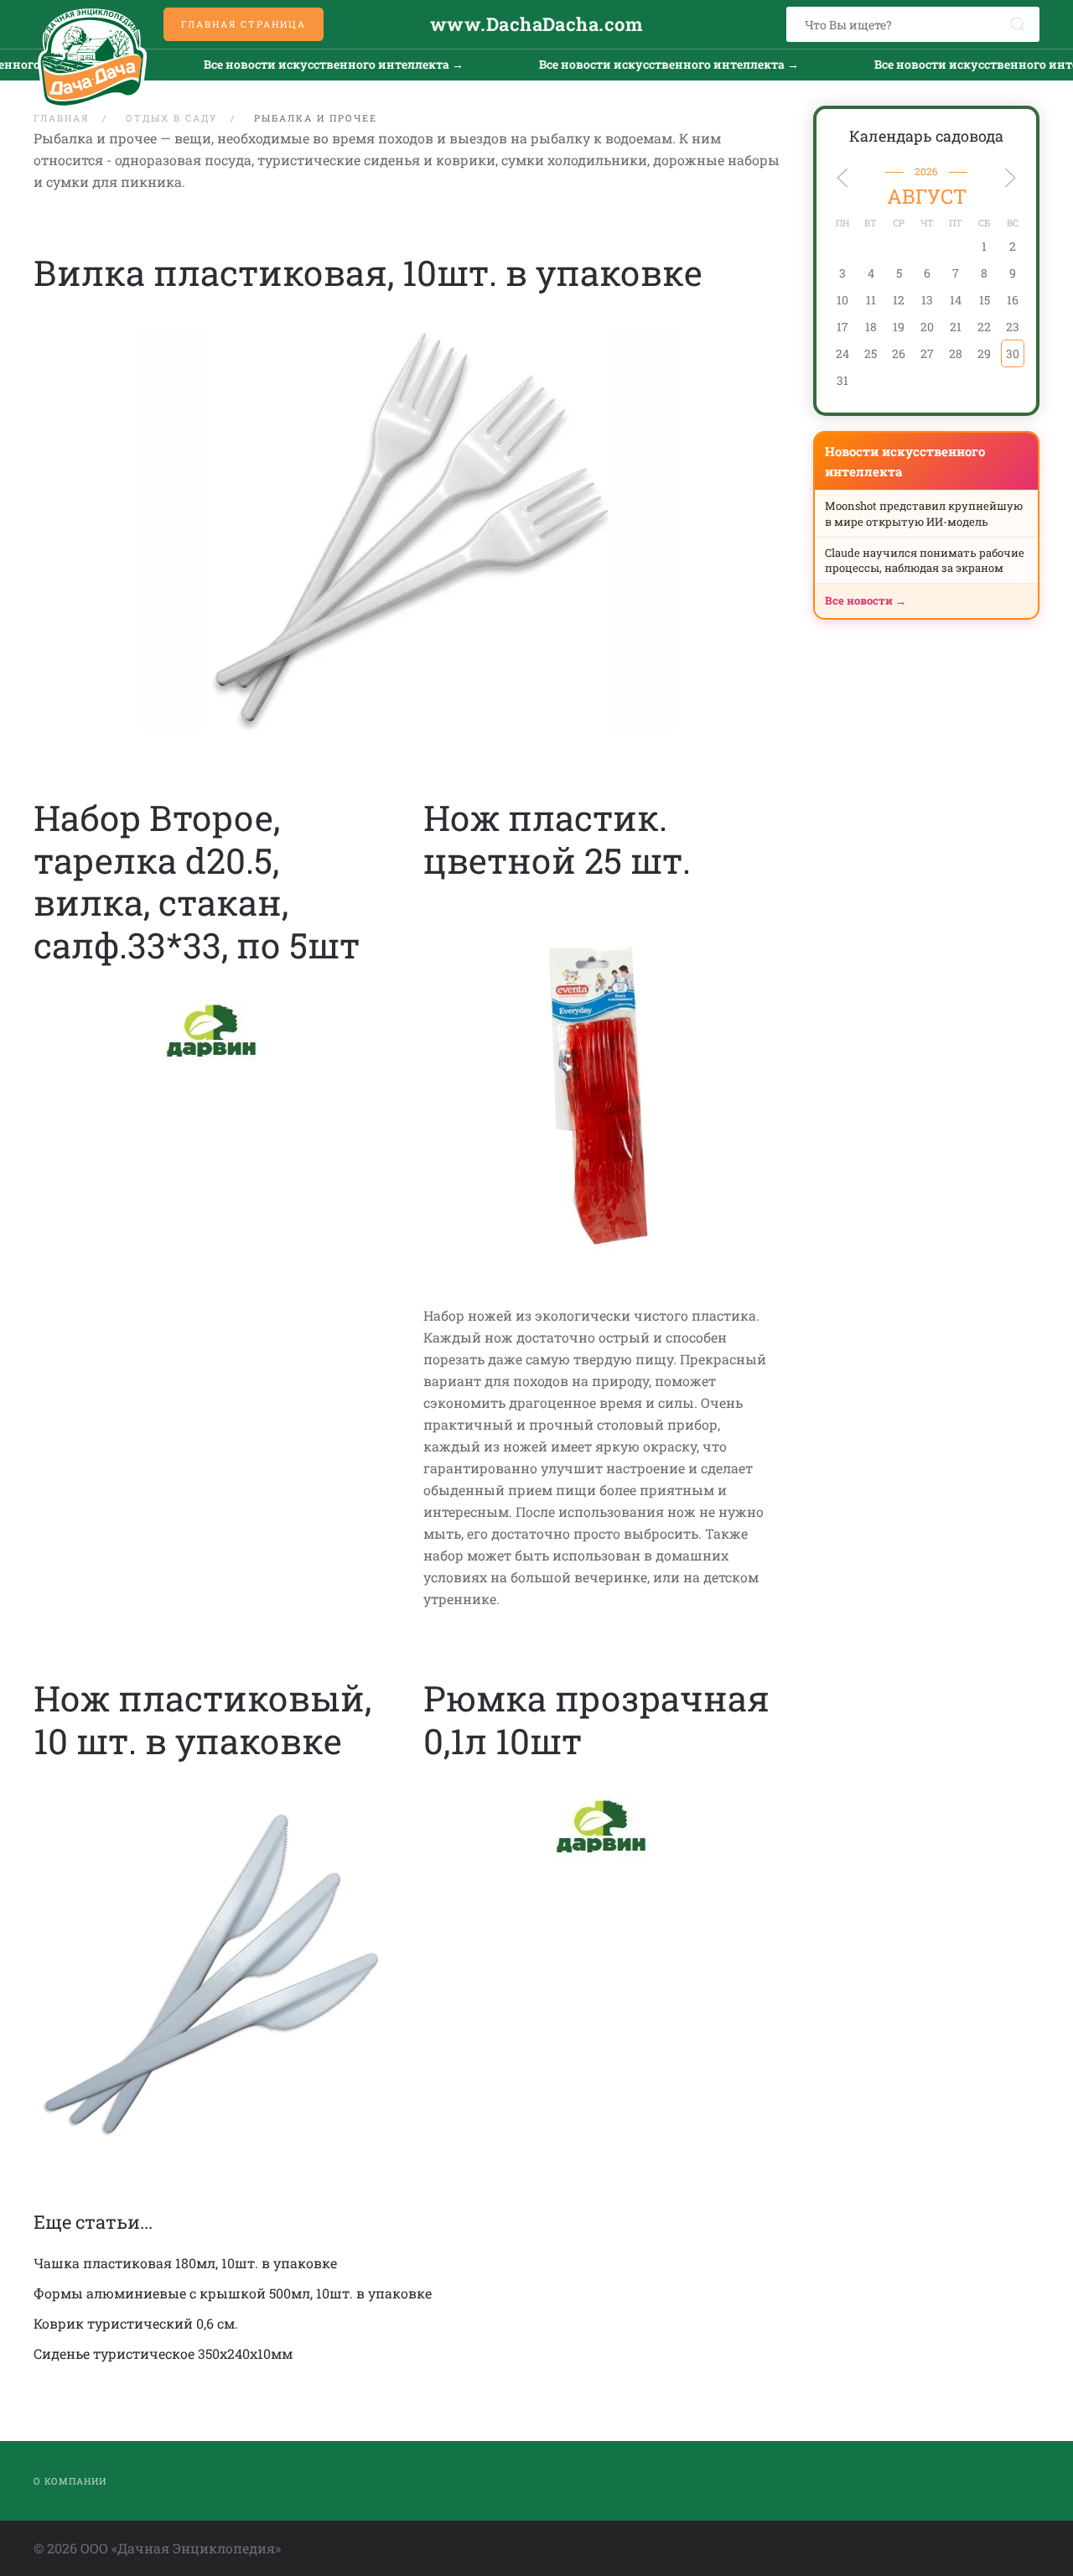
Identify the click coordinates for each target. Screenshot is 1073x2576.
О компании (70, 2481)
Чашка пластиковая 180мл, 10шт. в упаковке (185, 2263)
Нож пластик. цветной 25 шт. (557, 838)
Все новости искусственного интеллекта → (250, 64)
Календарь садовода (926, 136)
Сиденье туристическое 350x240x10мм (163, 2353)
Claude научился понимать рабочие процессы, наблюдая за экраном (925, 560)
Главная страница (244, 24)
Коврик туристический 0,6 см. (136, 2323)
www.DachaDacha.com (536, 24)
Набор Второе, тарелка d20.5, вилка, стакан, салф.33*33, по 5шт (197, 880)
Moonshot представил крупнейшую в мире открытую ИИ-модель (924, 513)
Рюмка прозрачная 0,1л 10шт (596, 1719)
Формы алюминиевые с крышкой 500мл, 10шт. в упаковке (233, 2293)
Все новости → (866, 600)
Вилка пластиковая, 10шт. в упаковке (368, 272)
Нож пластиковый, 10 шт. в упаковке (202, 1719)
